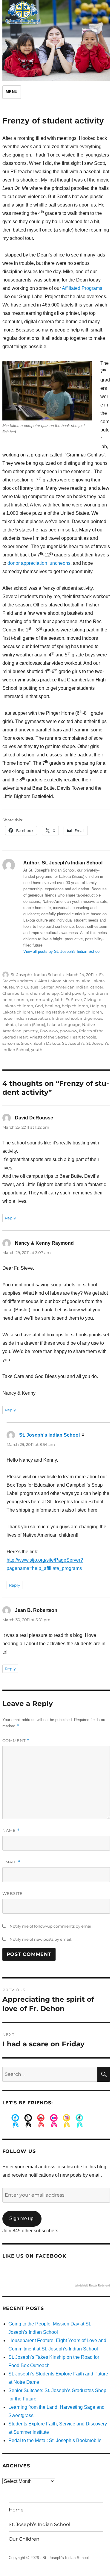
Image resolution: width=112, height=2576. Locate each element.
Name (11, 1830)
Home (16, 2510)
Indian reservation (32, 1018)
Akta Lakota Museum (59, 981)
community (41, 1000)
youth (37, 1050)
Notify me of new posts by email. (41, 1939)
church (21, 1000)
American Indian (72, 987)
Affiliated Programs (82, 288)
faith (59, 1000)
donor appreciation (28, 563)
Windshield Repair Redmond (92, 2286)
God (39, 1006)
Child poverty (74, 993)
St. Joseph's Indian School (36, 975)
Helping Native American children (69, 1012)
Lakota (9, 1025)
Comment (16, 1741)
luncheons (59, 563)
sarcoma (11, 1043)
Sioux (26, 1043)
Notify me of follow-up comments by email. (52, 1926)
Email (11, 1862)
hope (7, 1018)
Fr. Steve (74, 1000)
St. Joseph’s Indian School (39, 2524)
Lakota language (64, 1025)
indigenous (91, 1018)
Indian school (65, 1018)
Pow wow (49, 1031)
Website (13, 1893)
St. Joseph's (73, 1043)
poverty (31, 1031)
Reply (10, 1218)
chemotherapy (45, 993)
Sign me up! (22, 2218)
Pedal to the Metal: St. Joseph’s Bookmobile (55, 2440)
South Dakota (47, 1043)
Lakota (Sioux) (31, 1025)
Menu (12, 92)
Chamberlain (15, 993)
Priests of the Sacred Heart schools (63, 1037)
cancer (97, 987)
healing (52, 1006)
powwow (68, 1031)
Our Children (24, 2539)
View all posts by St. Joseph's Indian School (62, 951)
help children (75, 1006)
